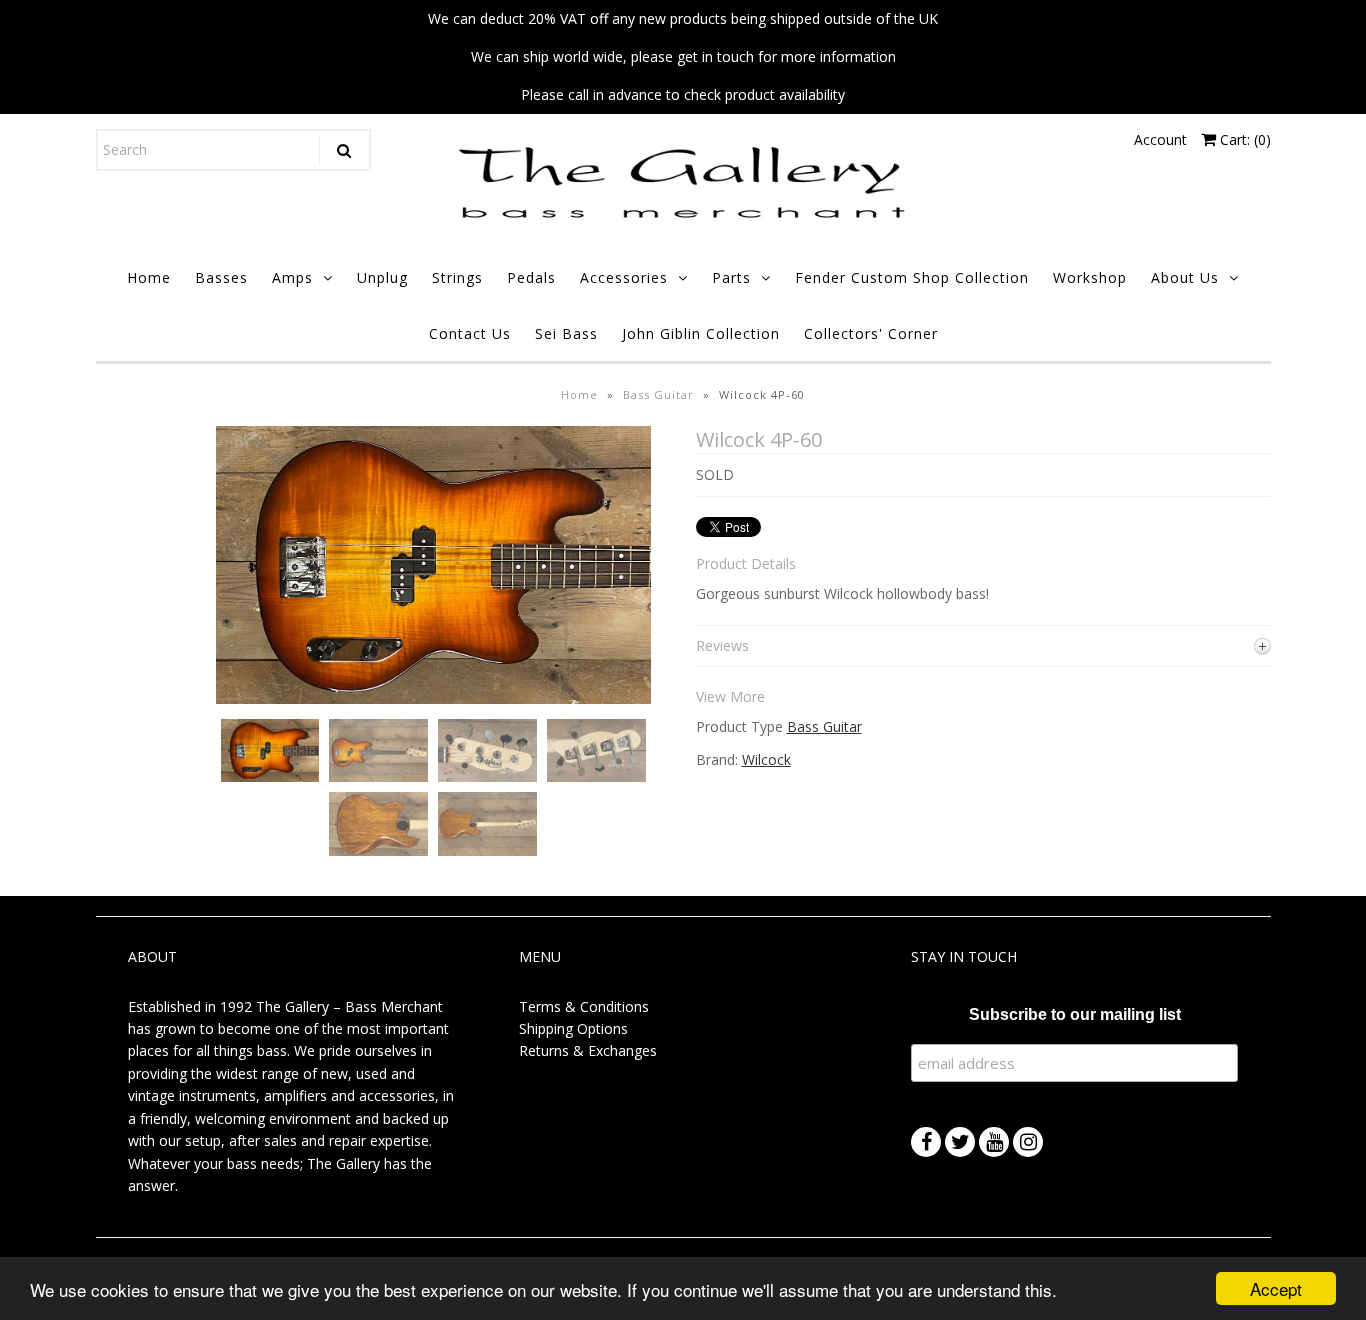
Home (149, 277)
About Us (1185, 277)
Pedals (531, 277)
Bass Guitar (658, 394)
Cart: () (1243, 139)
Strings (457, 277)
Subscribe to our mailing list (1075, 1014)
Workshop (1090, 277)
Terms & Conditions (584, 1006)
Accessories (624, 277)
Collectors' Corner (871, 333)
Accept (1276, 1288)
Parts (731, 277)
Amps (292, 277)
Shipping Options (573, 1028)
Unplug (382, 277)
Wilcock (766, 759)
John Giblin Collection (701, 333)
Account (1160, 139)
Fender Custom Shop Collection (912, 277)
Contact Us (470, 333)
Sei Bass (566, 333)
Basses (221, 277)
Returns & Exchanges (588, 1050)
